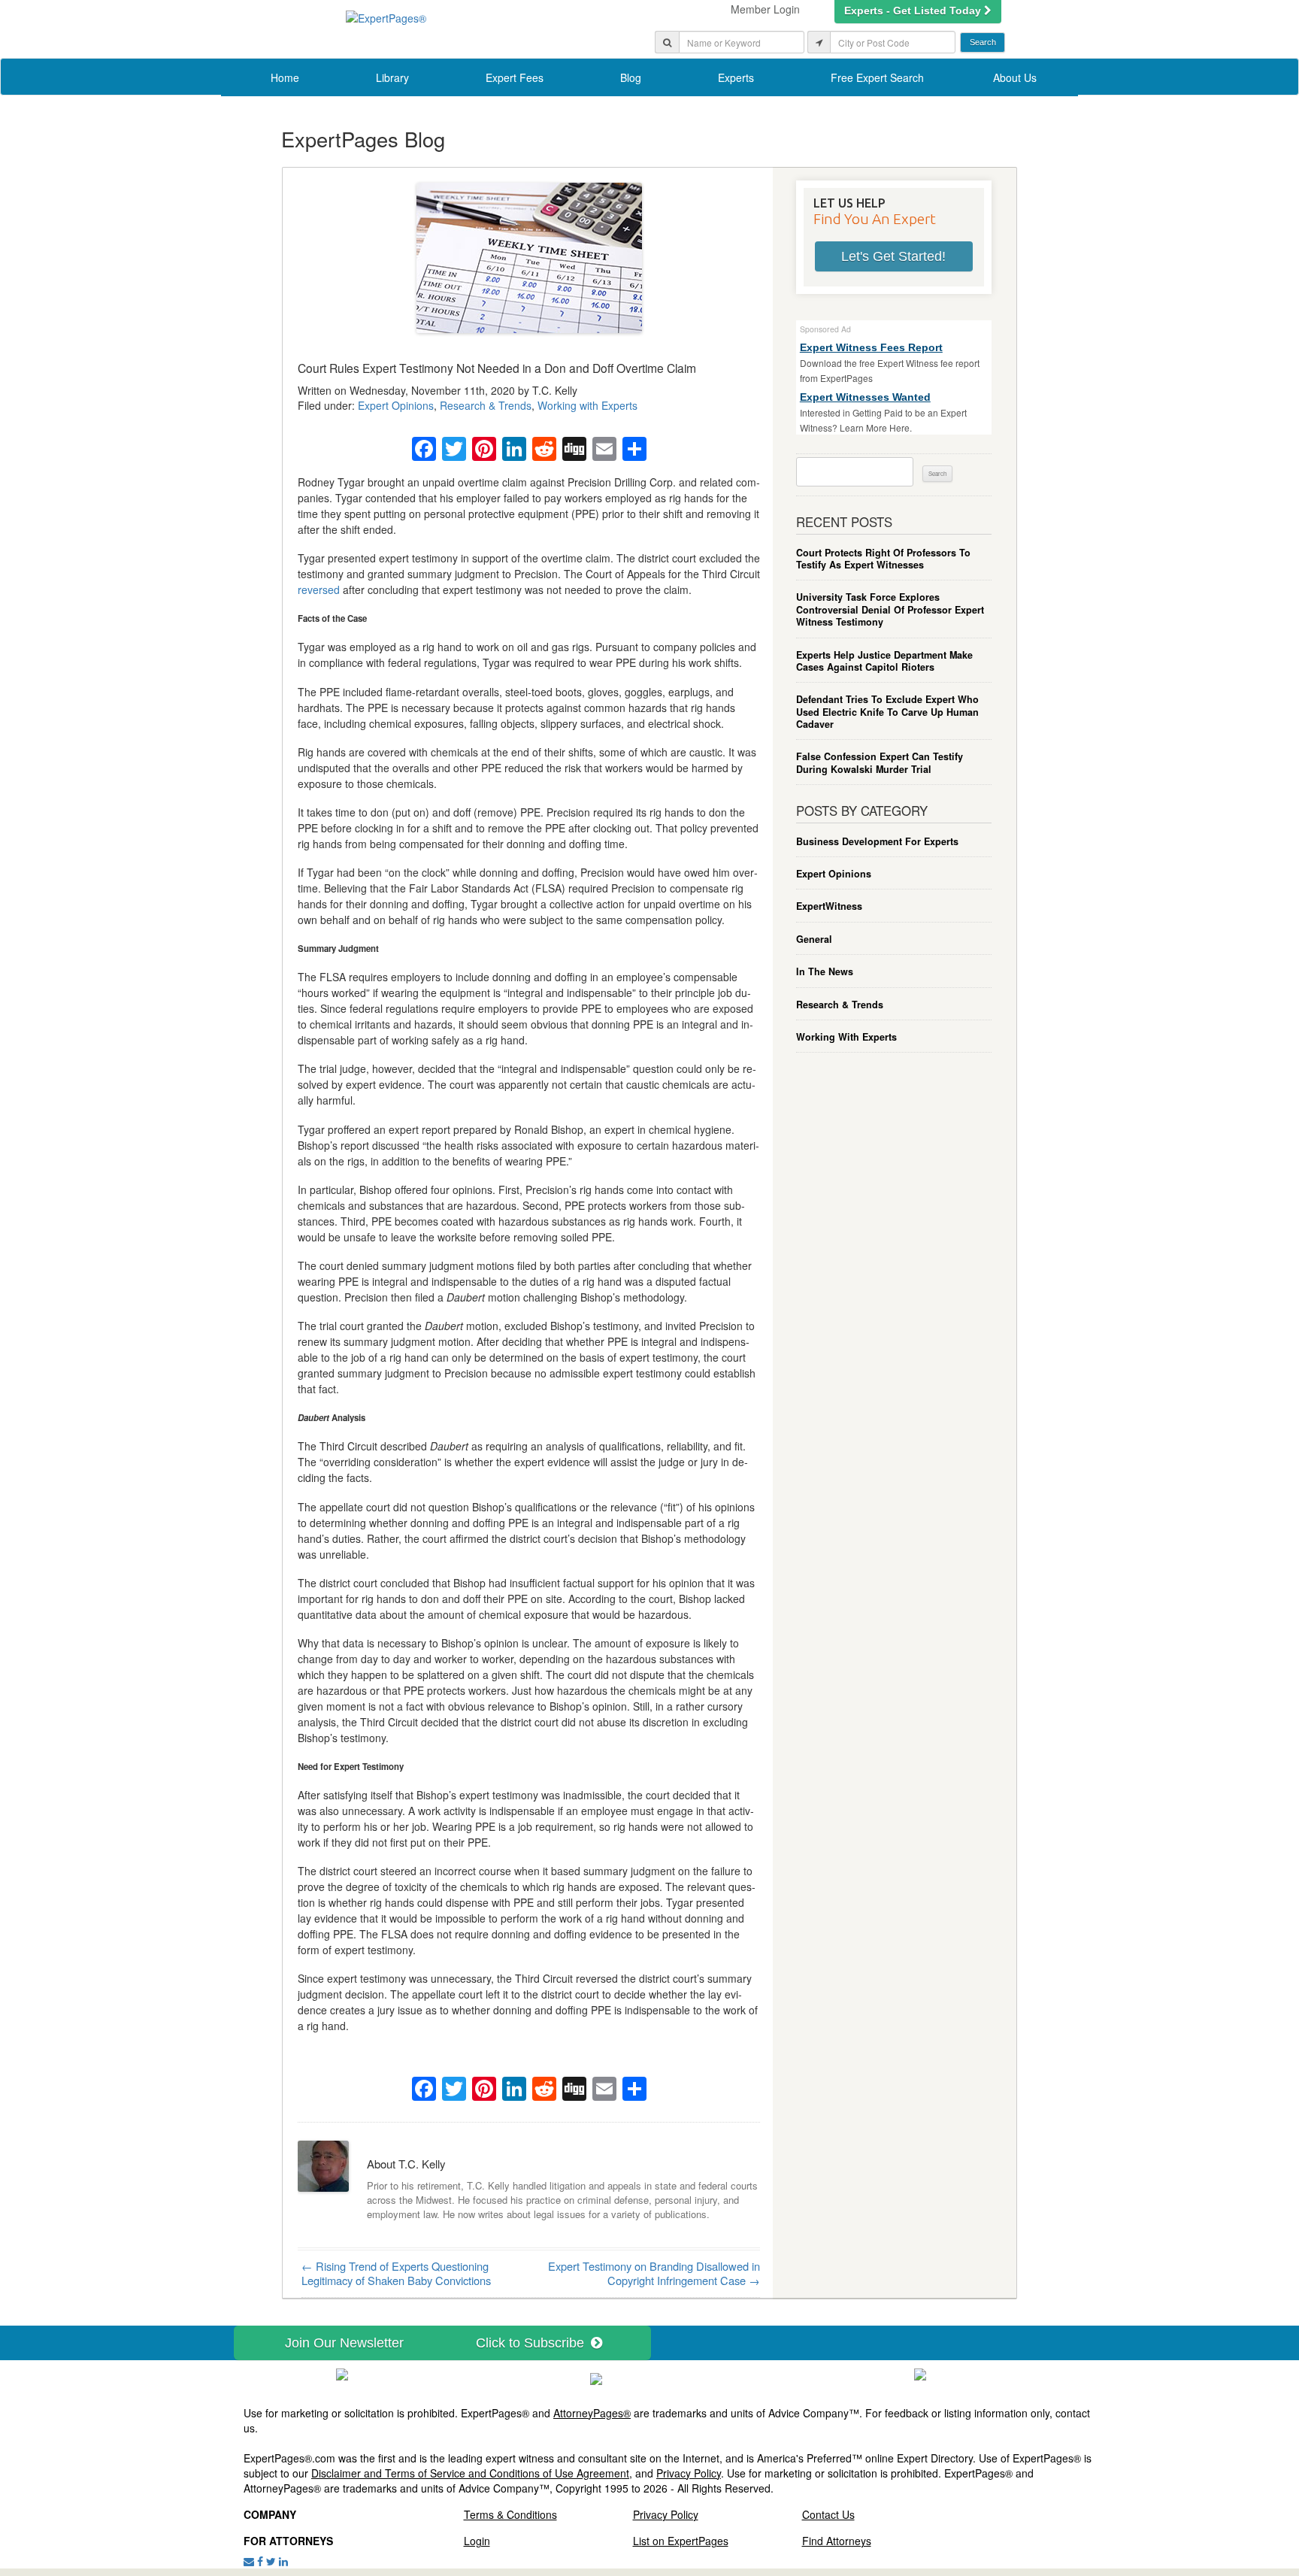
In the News (825, 971)
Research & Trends (486, 405)
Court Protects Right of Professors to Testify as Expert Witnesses (883, 559)
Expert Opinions (396, 405)
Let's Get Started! (893, 256)
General (814, 939)
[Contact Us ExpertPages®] (249, 2561)
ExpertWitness (829, 906)
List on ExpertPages (681, 2541)
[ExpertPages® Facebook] (260, 2561)
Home (285, 77)
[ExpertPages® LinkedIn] (283, 2561)
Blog (631, 77)
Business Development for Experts (877, 841)
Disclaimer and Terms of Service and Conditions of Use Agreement (470, 2473)
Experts (736, 77)
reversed (319, 589)
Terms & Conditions (510, 2514)
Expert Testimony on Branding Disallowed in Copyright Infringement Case (654, 2273)
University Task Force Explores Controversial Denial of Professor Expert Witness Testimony (890, 609)
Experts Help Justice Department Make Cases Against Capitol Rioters (884, 661)
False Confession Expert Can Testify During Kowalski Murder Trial (880, 763)
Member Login (765, 9)
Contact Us (828, 2514)
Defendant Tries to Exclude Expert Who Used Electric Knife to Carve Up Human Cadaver (887, 712)
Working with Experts (587, 405)
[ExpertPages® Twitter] (271, 2561)
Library (392, 77)
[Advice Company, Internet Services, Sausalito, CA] (920, 2373)
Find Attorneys (837, 2541)
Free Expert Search (877, 77)
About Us (1015, 77)
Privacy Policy (689, 2473)
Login (477, 2541)
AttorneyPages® (592, 2413)
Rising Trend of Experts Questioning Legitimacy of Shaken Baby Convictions (396, 2273)
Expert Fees (515, 77)
